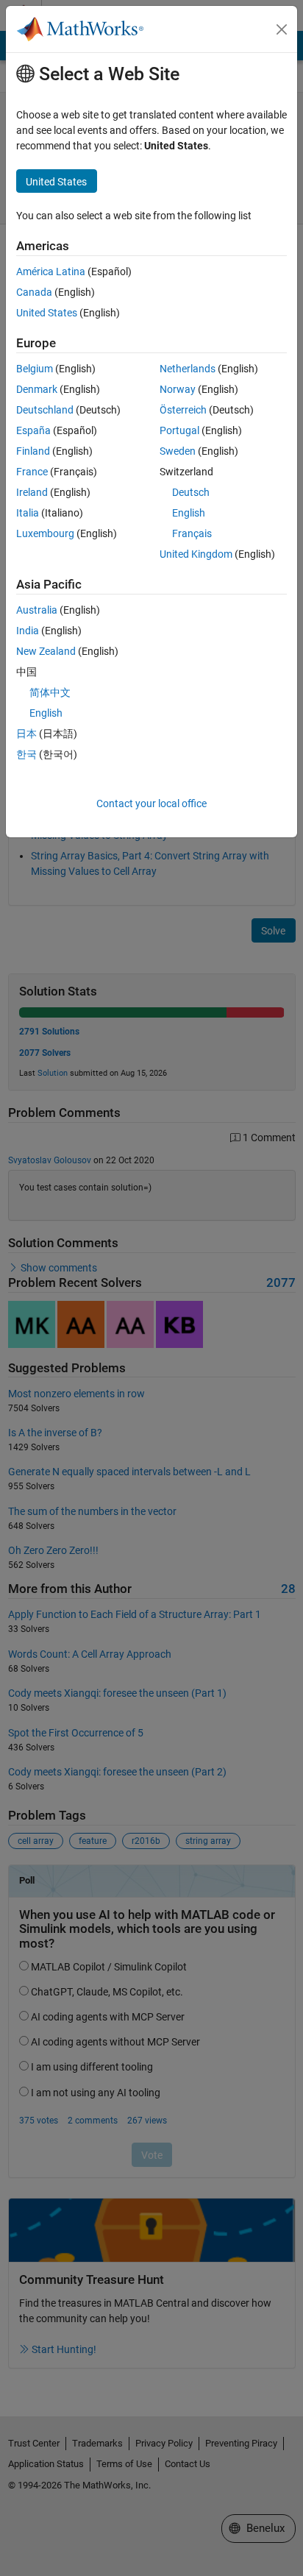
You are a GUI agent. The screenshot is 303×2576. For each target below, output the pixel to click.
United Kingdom (196, 554)
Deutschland (45, 410)
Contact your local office (151, 803)
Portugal (179, 430)
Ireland (32, 492)
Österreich (183, 410)
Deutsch (191, 492)
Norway (178, 389)
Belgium (35, 369)
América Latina (51, 272)
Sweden (178, 451)
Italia (28, 513)
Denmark (37, 389)
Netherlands (188, 369)
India (28, 631)
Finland (33, 451)
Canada (34, 292)
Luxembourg (45, 533)
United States (47, 313)
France (32, 472)
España (33, 430)
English (189, 513)
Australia (37, 610)
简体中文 (50, 692)
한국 (26, 754)
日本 (26, 734)
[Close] (282, 29)
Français (192, 533)
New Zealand (46, 651)
